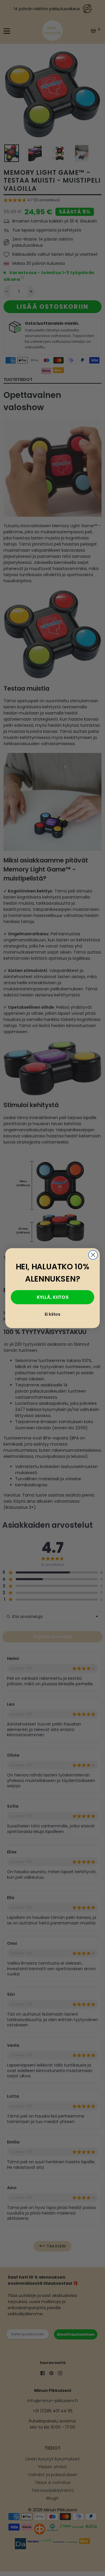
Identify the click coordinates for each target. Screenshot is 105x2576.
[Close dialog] (93, 1255)
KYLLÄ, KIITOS (53, 1297)
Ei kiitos (52, 1314)
